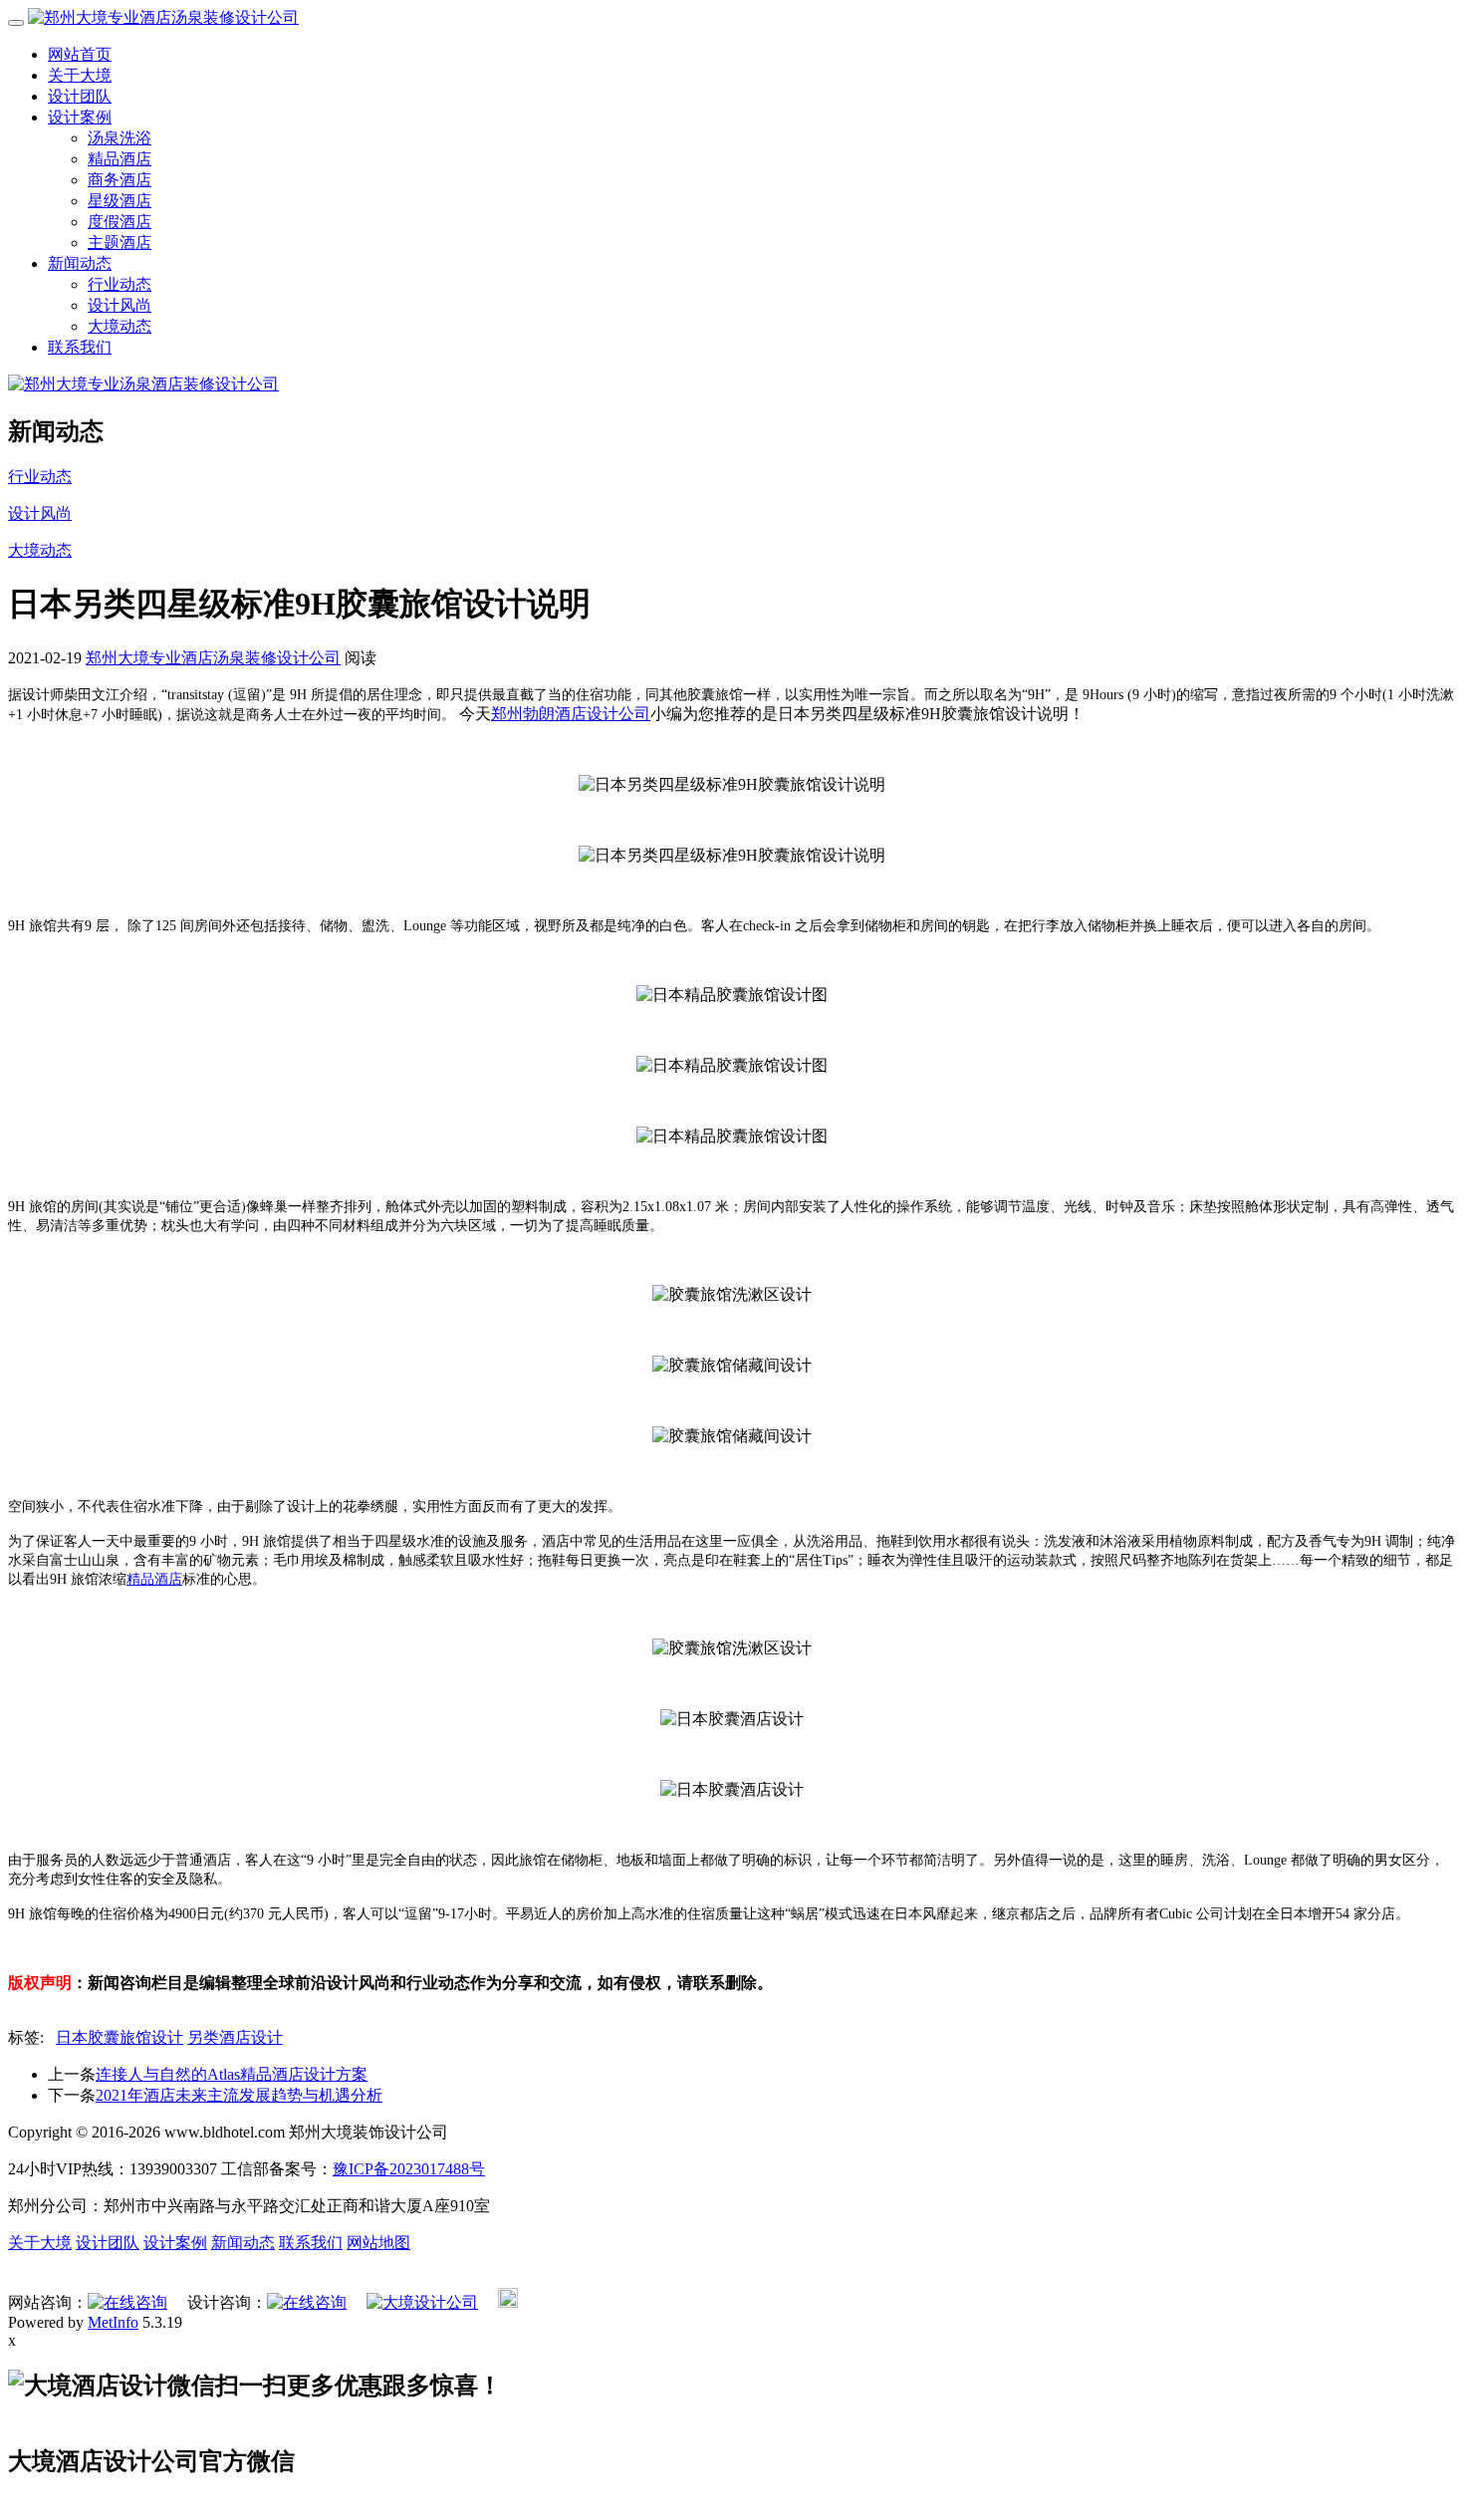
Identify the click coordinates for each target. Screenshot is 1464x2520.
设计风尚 (120, 305)
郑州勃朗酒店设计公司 (571, 714)
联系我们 (80, 347)
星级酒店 (120, 201)
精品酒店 (120, 159)
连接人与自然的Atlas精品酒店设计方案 (232, 2074)
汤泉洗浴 (120, 138)
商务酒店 (120, 180)
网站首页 (80, 54)
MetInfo (113, 2322)
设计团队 (80, 96)
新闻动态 (80, 263)
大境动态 (120, 326)
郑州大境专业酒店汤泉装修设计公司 (213, 658)
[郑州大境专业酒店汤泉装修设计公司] (163, 17)
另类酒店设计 (235, 2037)
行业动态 (120, 284)
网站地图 (378, 2243)
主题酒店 (120, 243)
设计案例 (80, 117)
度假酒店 (120, 222)
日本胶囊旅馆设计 (120, 2037)
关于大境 (80, 75)
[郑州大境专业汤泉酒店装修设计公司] (143, 384)
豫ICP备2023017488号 (409, 2169)
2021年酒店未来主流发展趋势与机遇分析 (239, 2095)
